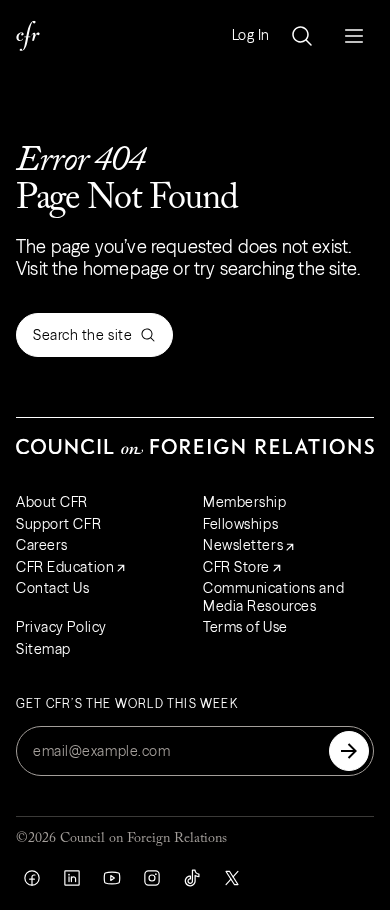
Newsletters (243, 545)
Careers (42, 545)
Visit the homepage (92, 268)
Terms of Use (245, 627)
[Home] (28, 36)
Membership (245, 502)
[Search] (302, 36)
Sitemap (43, 649)
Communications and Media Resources (273, 597)
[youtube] (112, 878)
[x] (232, 878)
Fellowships (240, 524)
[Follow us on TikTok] (192, 878)
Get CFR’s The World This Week (127, 704)
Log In (251, 35)
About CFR (52, 502)
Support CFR (58, 524)
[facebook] (32, 878)
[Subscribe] (349, 751)
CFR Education (65, 567)
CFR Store (236, 567)
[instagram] (152, 878)
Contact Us (53, 588)
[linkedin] (72, 878)
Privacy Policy (61, 627)
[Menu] (354, 36)
